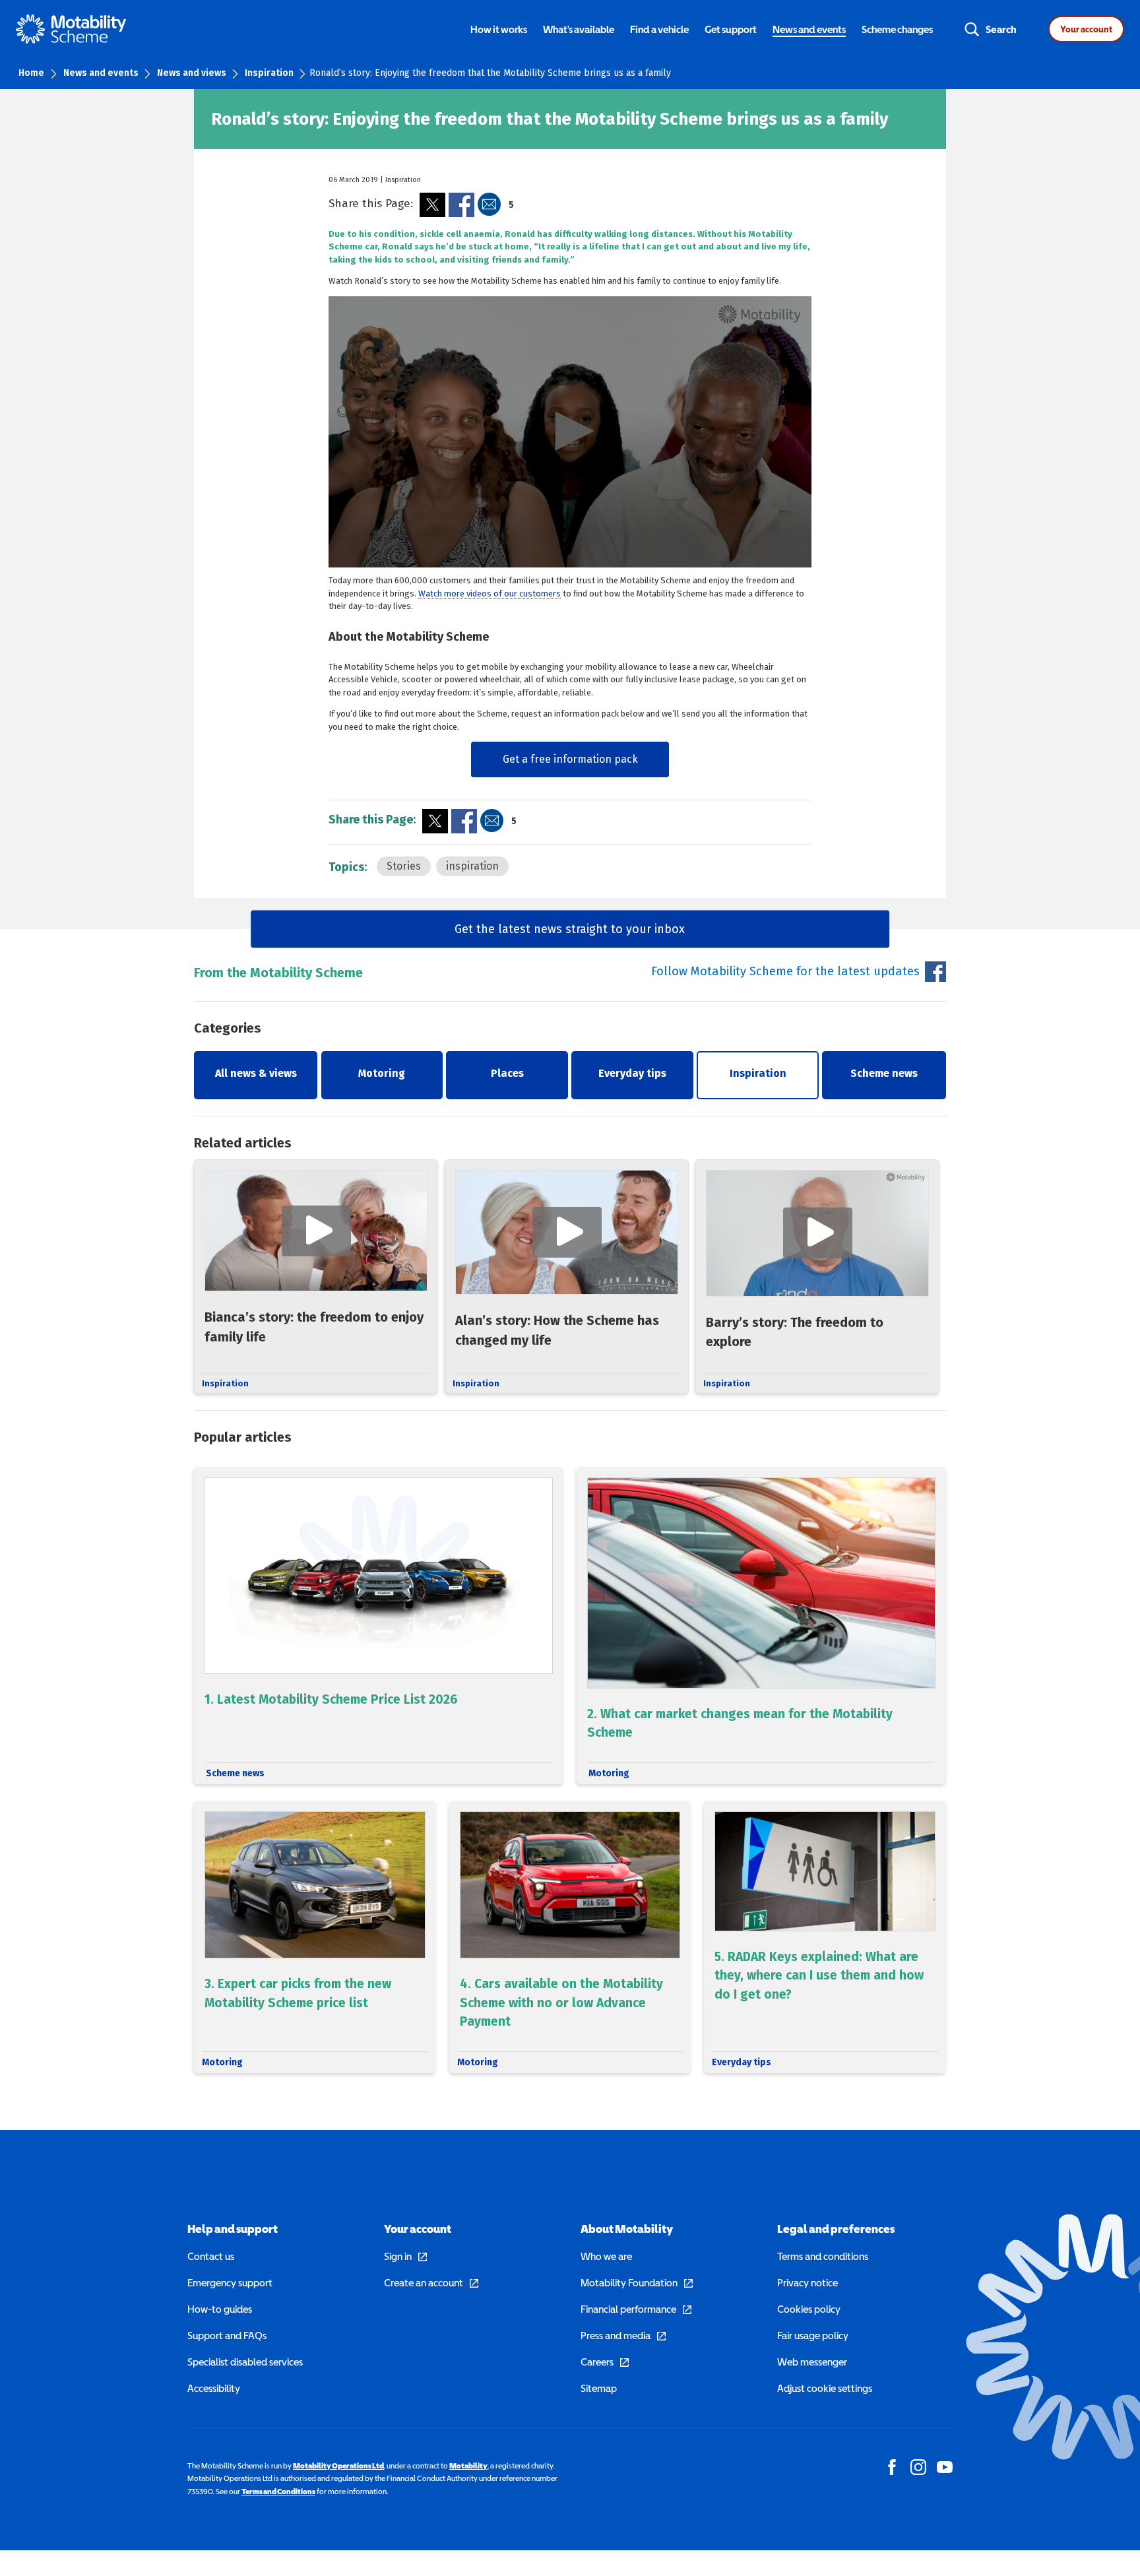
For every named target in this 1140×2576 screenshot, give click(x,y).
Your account (1086, 29)
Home (31, 73)
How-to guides (220, 2309)
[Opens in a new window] (432, 205)
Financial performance (628, 2309)
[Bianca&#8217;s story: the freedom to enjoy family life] (316, 1276)
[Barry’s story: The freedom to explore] (817, 1276)
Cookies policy (809, 2309)
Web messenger (812, 2362)
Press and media (616, 2335)
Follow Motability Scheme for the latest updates (785, 971)
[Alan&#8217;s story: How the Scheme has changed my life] (567, 1276)
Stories (404, 866)
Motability (468, 2466)
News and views (192, 73)
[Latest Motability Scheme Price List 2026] (379, 1625)
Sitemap (599, 2388)
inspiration (472, 866)
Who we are (606, 2256)
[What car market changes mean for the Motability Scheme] (761, 1625)
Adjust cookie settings (825, 2388)
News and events (101, 73)
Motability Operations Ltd (338, 2466)
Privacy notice (807, 2282)
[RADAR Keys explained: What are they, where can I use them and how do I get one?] (825, 1937)
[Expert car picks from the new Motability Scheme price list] (315, 1937)
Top (1115, 2500)
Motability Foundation (629, 2282)
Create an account (424, 2282)
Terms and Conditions (278, 2492)
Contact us (211, 2256)
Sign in (398, 2256)
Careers (597, 2362)
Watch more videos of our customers (490, 594)
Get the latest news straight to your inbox (570, 928)
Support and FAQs (227, 2335)
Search (1001, 29)
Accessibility (214, 2388)
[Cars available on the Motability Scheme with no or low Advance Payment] (570, 1937)
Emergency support (230, 2282)
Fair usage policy (813, 2335)
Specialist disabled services (245, 2362)
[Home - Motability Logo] (71, 29)
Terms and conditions (823, 2256)
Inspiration (269, 73)
